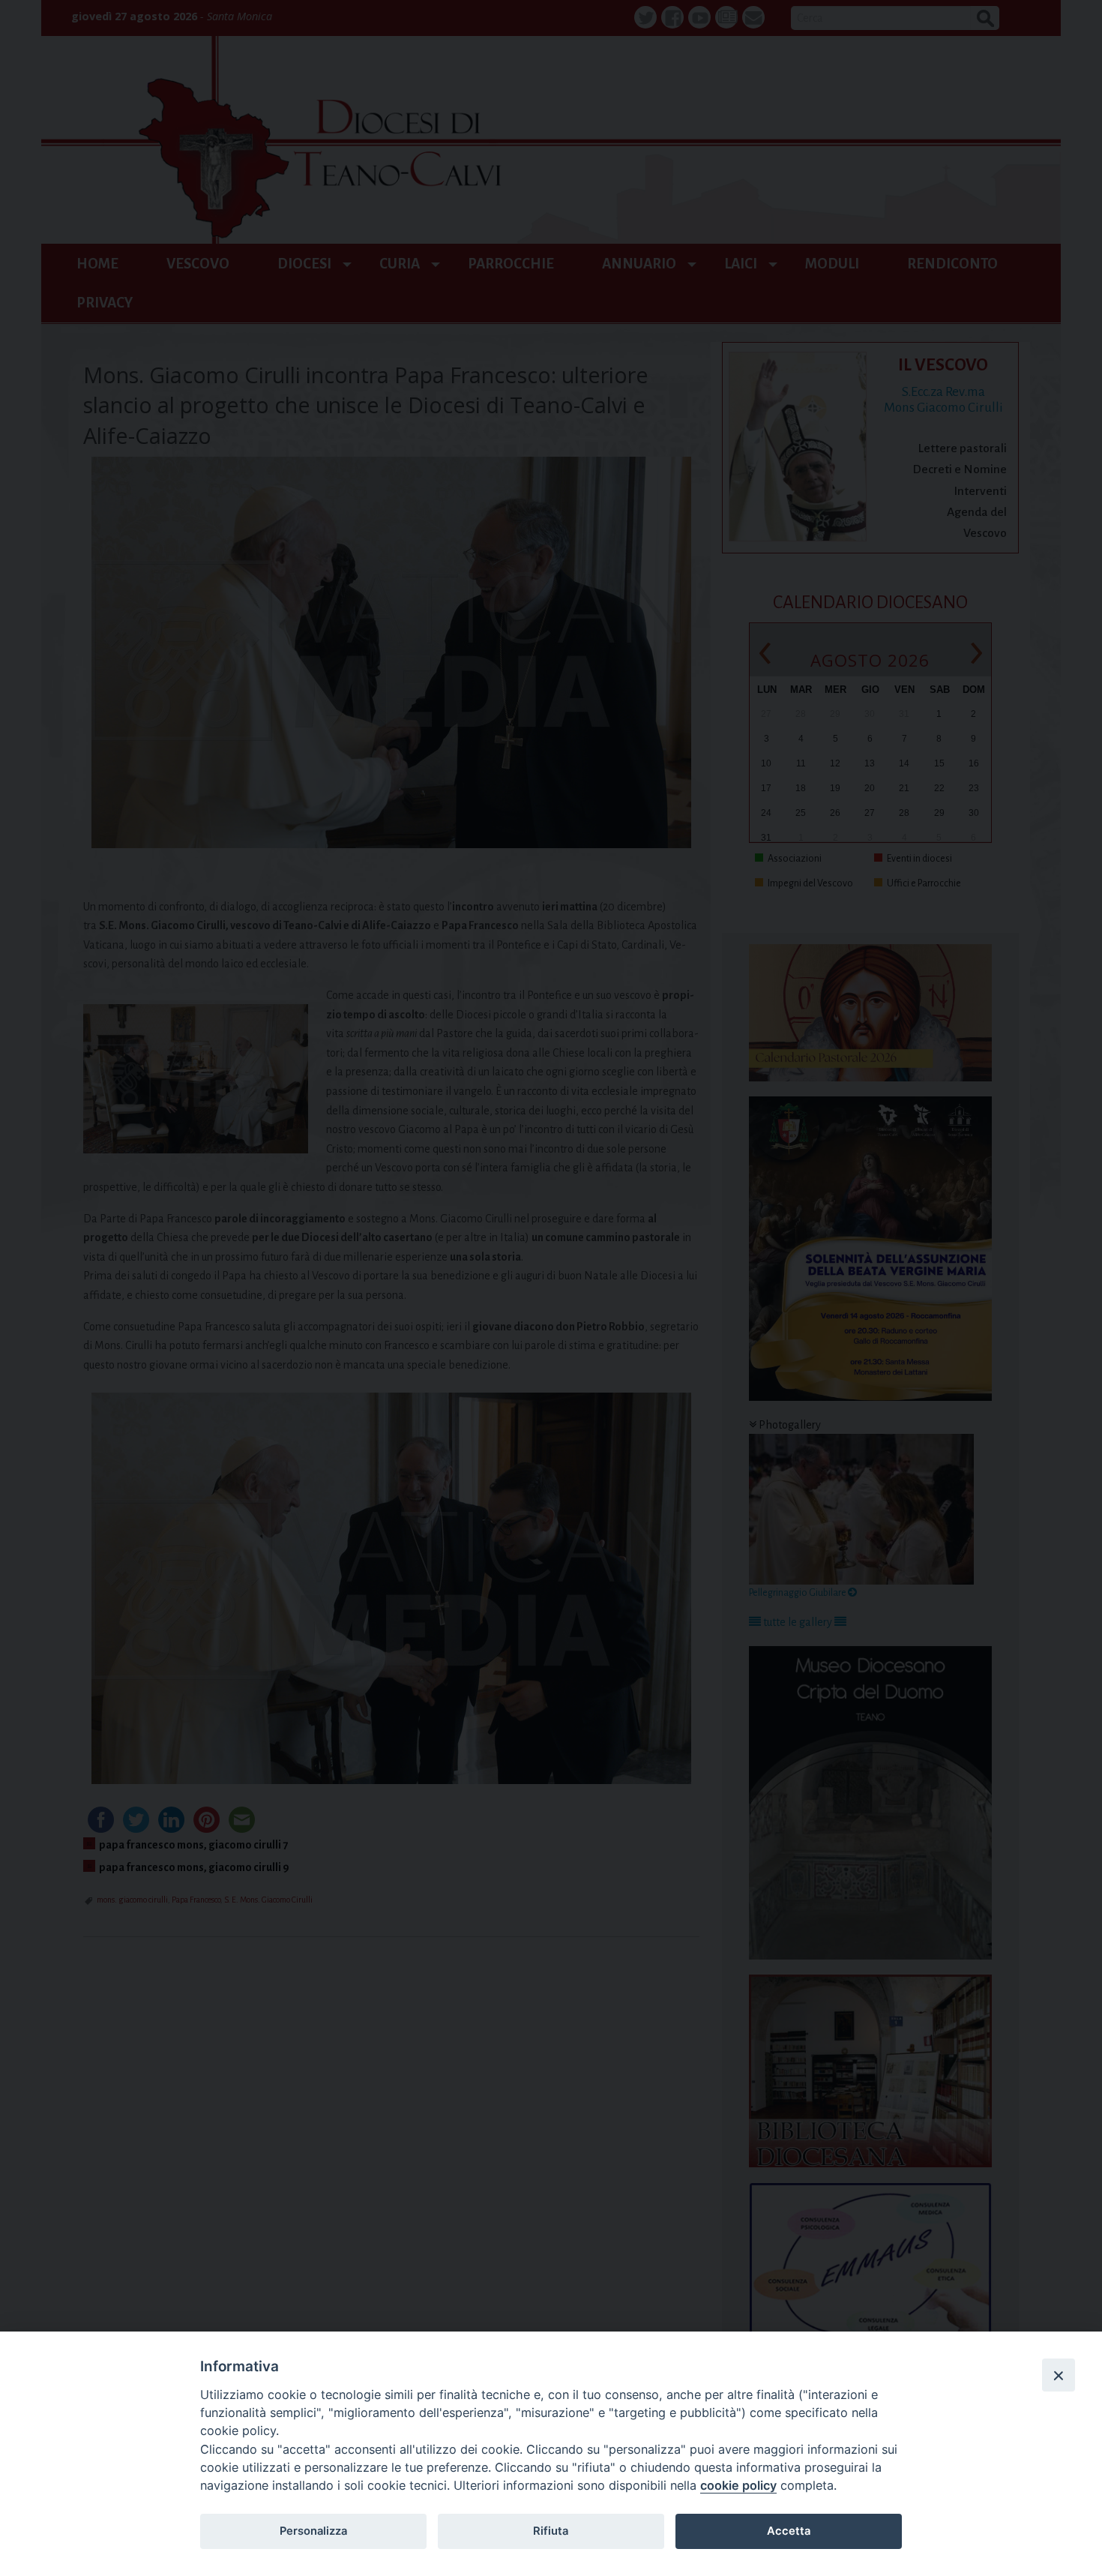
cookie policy (738, 2485)
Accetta (789, 2531)
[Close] (1059, 2375)
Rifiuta (551, 2531)
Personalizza (313, 2531)
